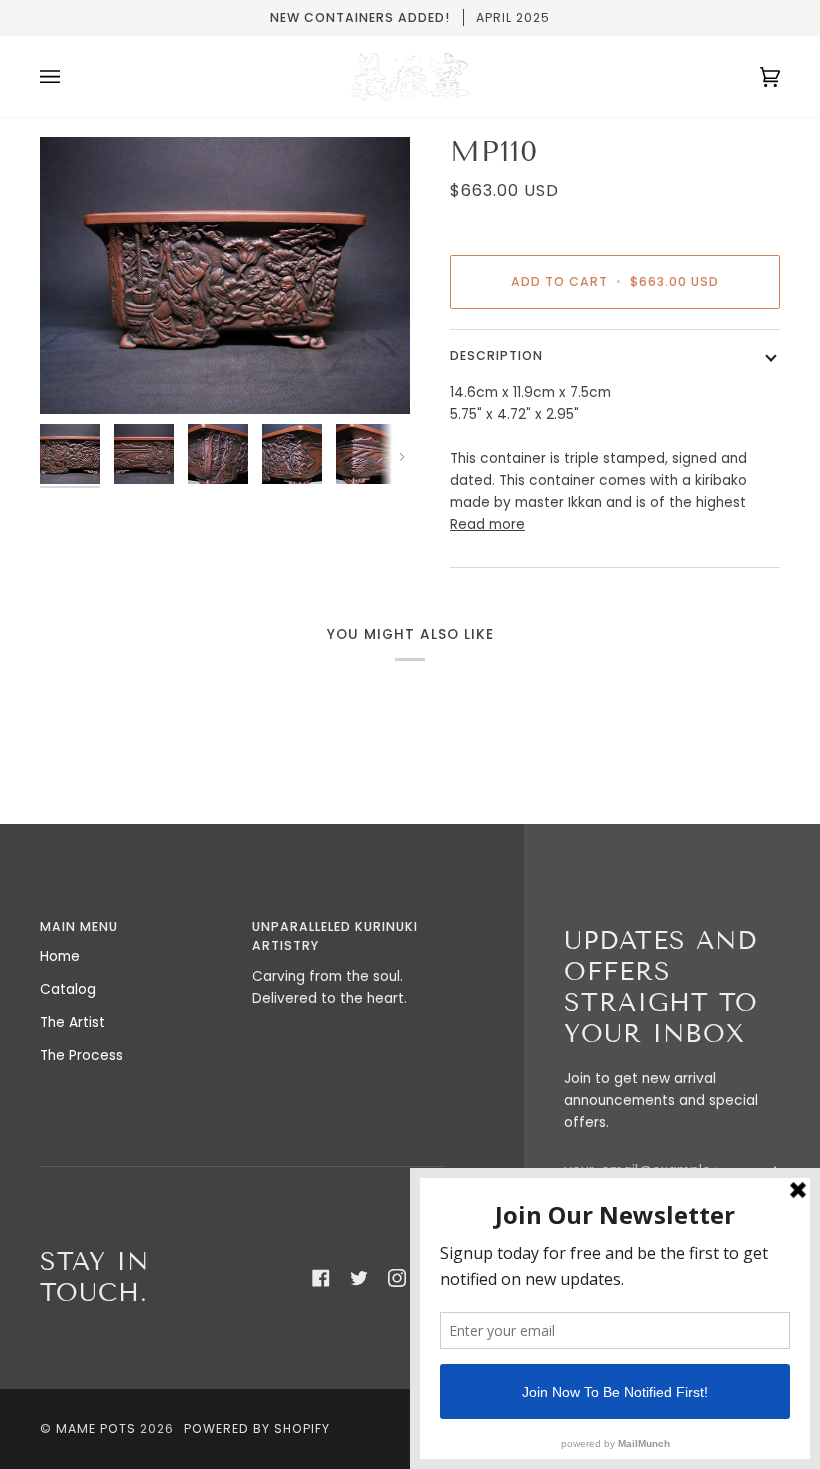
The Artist (72, 1022)
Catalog (68, 989)
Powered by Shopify (257, 1428)
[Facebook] (321, 1278)
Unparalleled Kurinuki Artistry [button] (335, 936)
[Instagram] (397, 1278)
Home (60, 956)
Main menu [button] (79, 926)
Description (496, 355)
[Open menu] (70, 76)
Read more (487, 524)
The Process (81, 1055)
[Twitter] (359, 1278)
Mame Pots (96, 1428)
